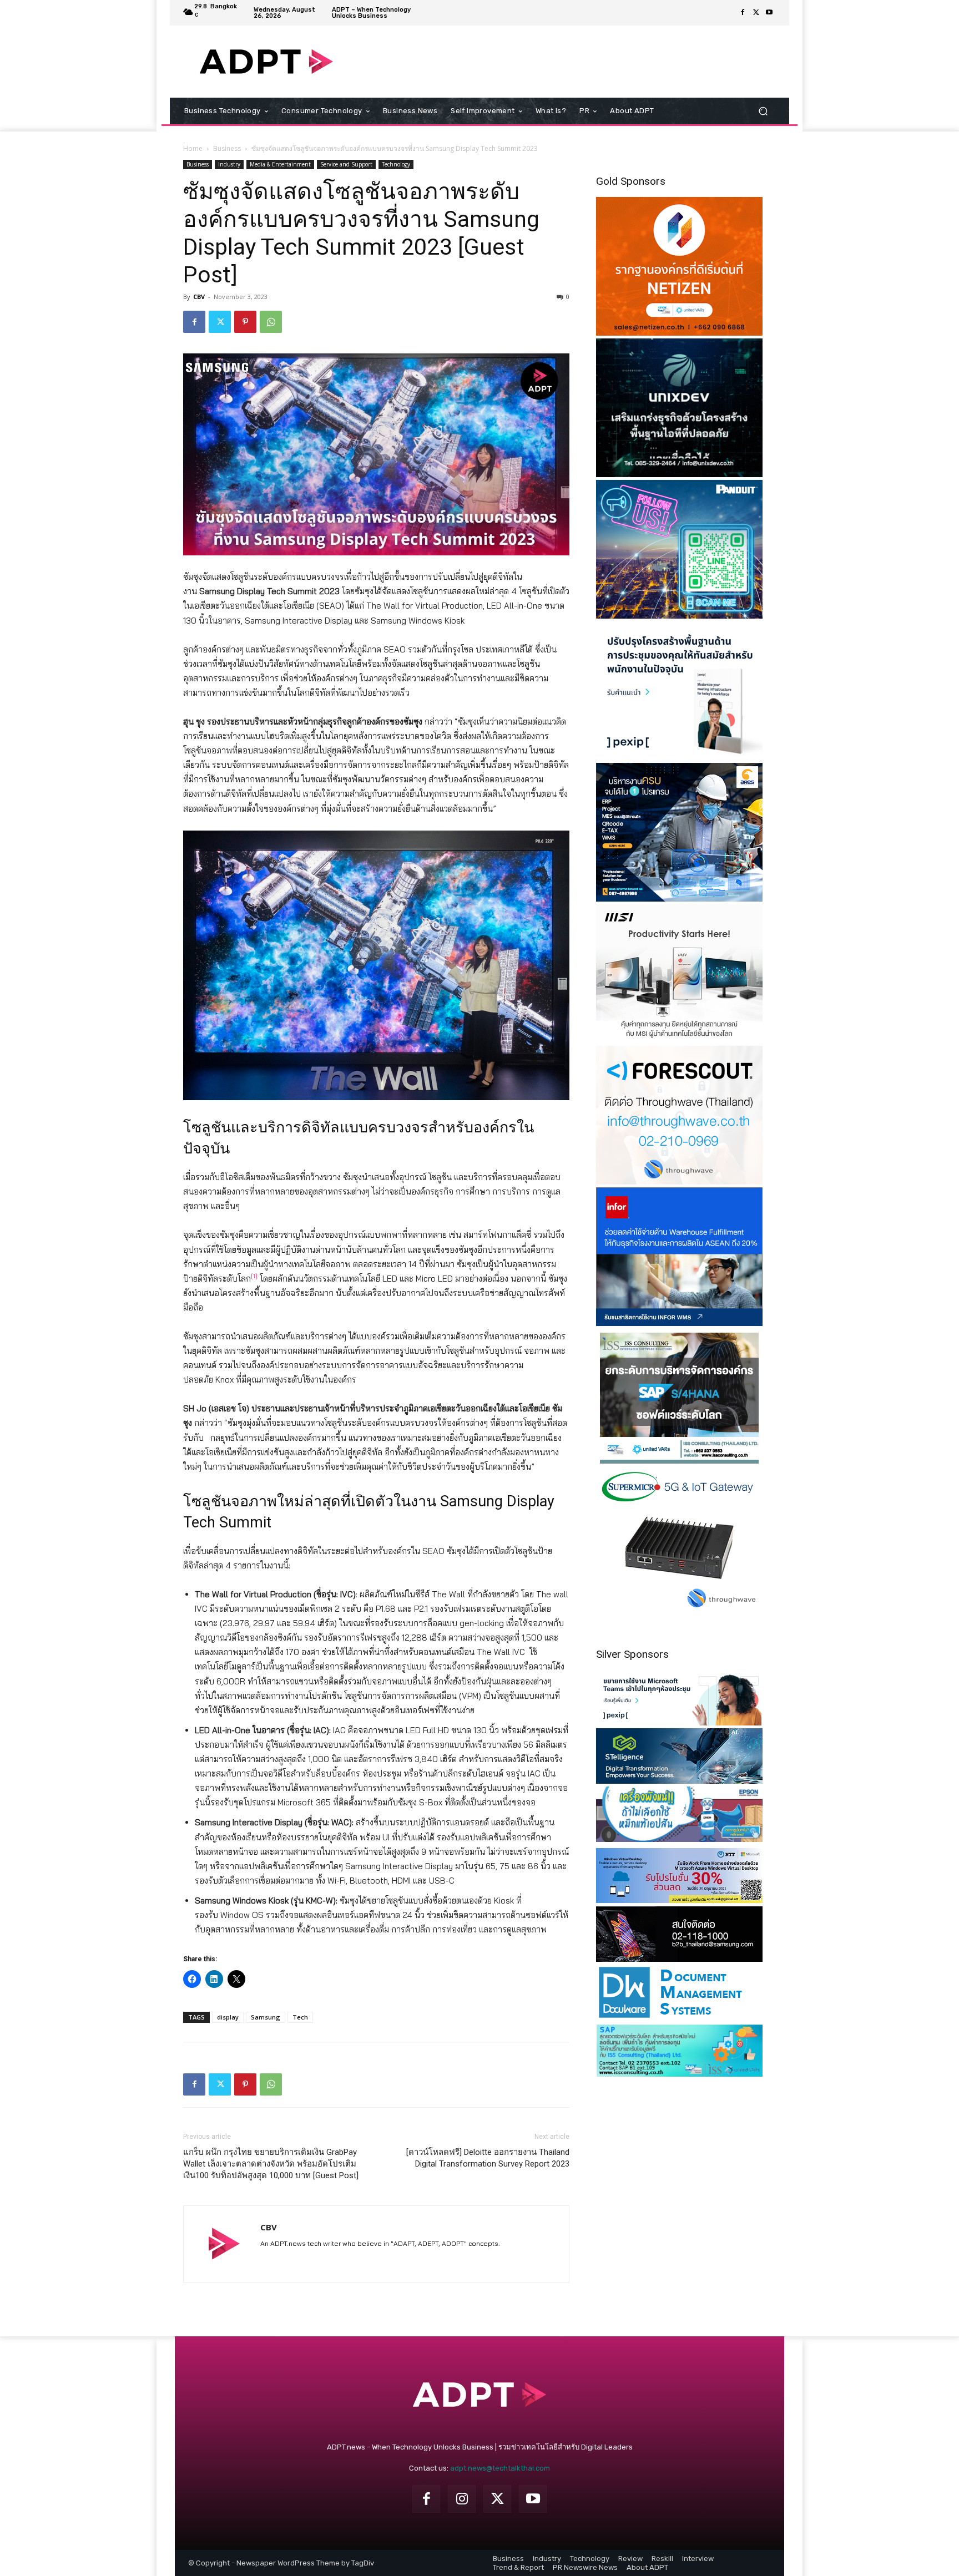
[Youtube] (769, 13)
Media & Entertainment (280, 164)
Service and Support (346, 164)
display (228, 2017)
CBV (199, 297)
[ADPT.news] (266, 62)
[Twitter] (756, 13)
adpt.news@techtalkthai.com (500, 2468)
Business (227, 148)
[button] (763, 111)
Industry (229, 164)
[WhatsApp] (271, 322)
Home (193, 148)
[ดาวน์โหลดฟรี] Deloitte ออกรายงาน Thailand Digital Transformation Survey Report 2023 (488, 2158)
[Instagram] (462, 2499)
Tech (300, 2017)
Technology (396, 164)
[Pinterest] (245, 322)
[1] (254, 1276)
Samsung (266, 2017)
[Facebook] (743, 13)
